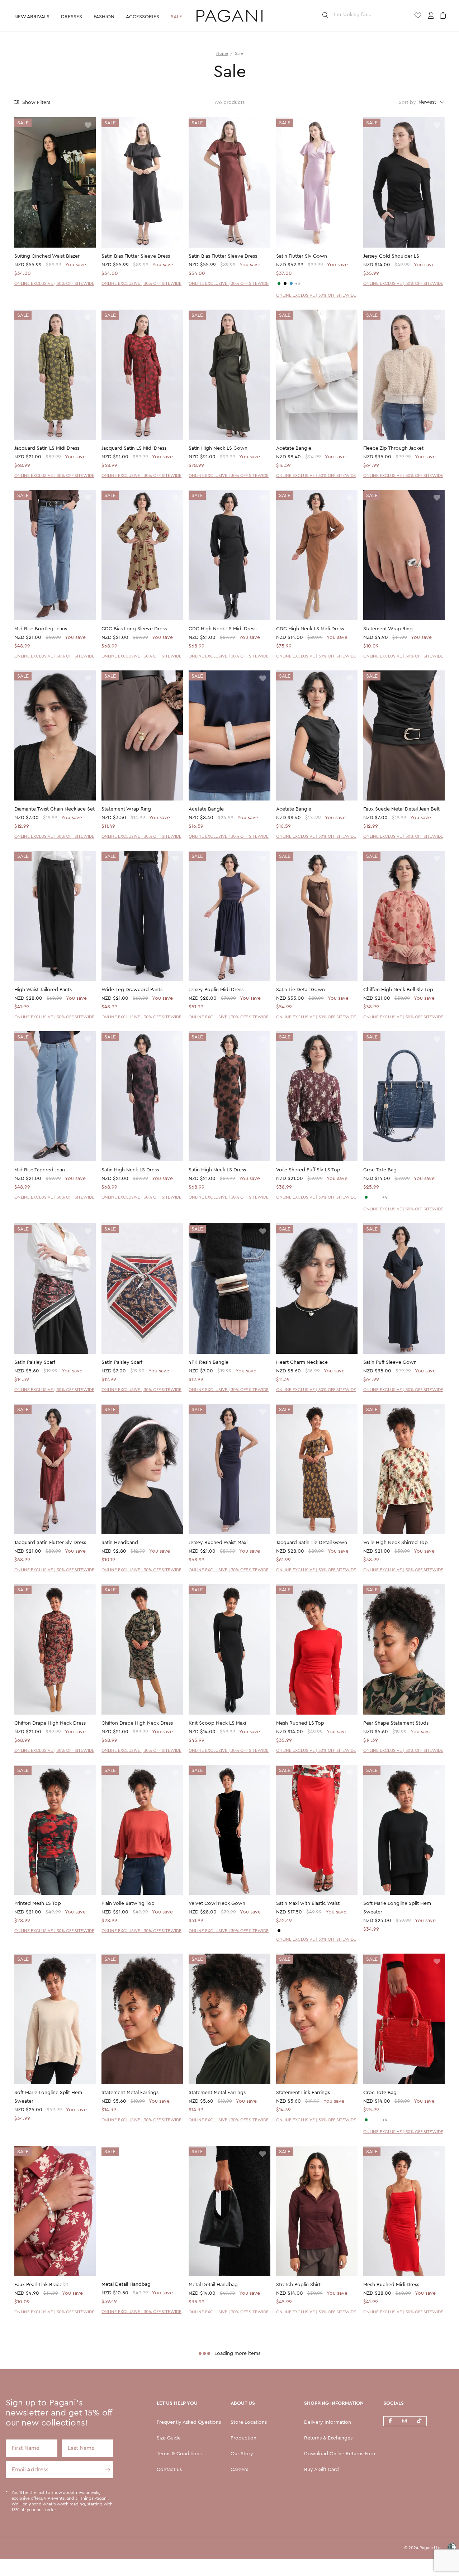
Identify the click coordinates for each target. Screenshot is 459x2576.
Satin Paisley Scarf (35, 1362)
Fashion (104, 17)
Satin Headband (120, 1543)
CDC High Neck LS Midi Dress (223, 629)
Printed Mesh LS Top (38, 1903)
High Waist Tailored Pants (43, 990)
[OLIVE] (279, 283)
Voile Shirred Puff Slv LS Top (308, 1170)
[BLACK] (285, 283)
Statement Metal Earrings (130, 2093)
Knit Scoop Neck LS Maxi (217, 1723)
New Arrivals (32, 17)
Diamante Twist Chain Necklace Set (55, 809)
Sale (176, 17)
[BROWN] (378, 1197)
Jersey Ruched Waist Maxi (218, 1543)
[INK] (291, 283)
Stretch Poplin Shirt (298, 2285)
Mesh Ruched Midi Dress (391, 2285)
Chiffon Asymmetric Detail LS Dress (141, 2465)
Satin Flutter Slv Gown (302, 256)
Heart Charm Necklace (302, 1362)
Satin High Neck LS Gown (218, 448)
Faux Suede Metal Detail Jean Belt (401, 809)
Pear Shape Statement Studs (396, 1723)
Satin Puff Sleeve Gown (390, 1362)
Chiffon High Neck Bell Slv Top (398, 990)
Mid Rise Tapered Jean (40, 1170)
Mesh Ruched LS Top (300, 1723)
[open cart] (444, 16)
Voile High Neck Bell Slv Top (47, 2465)
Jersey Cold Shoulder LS (391, 256)
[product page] (55, 182)
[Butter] (285, 1931)
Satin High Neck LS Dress (130, 1170)
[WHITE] (372, 1197)
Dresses (72, 17)
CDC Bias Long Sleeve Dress (134, 629)
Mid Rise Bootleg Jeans (41, 629)
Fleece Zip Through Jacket (393, 448)
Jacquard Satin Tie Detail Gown (312, 1543)
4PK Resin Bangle (209, 1362)
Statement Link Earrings (303, 2093)
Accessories (143, 17)
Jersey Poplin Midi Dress (216, 990)
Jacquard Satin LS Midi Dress (47, 448)
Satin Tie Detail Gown (301, 990)
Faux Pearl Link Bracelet (41, 2285)
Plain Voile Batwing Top (128, 1903)
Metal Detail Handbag (126, 2285)
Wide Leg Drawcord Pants (132, 990)
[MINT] (366, 1197)
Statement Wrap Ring (388, 629)
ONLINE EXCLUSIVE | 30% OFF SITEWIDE (54, 283)
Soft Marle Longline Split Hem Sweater (397, 1908)
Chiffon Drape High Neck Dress (50, 1723)
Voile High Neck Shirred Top (396, 1543)
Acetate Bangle (294, 448)
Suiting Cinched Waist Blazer (47, 256)
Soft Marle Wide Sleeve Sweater (226, 2465)
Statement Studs (382, 2465)
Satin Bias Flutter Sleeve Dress (136, 256)
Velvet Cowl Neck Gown (217, 1903)
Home (222, 53)
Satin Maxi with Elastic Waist (308, 1903)
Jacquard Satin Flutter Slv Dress (50, 1543)
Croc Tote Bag (380, 1170)
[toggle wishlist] (88, 126)
